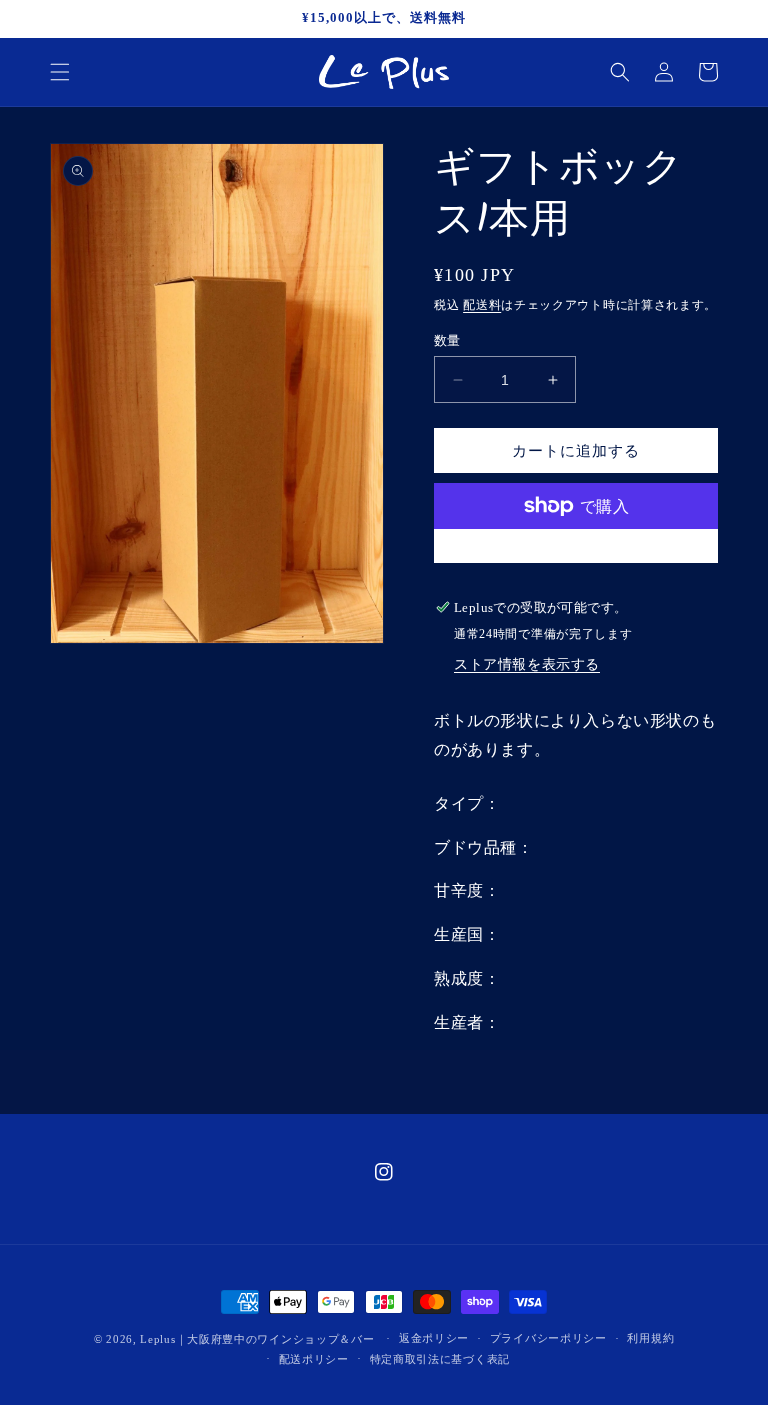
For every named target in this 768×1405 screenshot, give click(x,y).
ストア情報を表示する (527, 664)
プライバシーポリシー (548, 1338)
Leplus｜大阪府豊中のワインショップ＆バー (257, 1339)
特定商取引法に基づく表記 (440, 1359)
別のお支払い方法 (576, 554)
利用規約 (650, 1338)
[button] (60, 72)
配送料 (482, 305)
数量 (447, 340)
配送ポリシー (314, 1359)
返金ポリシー (434, 1338)
